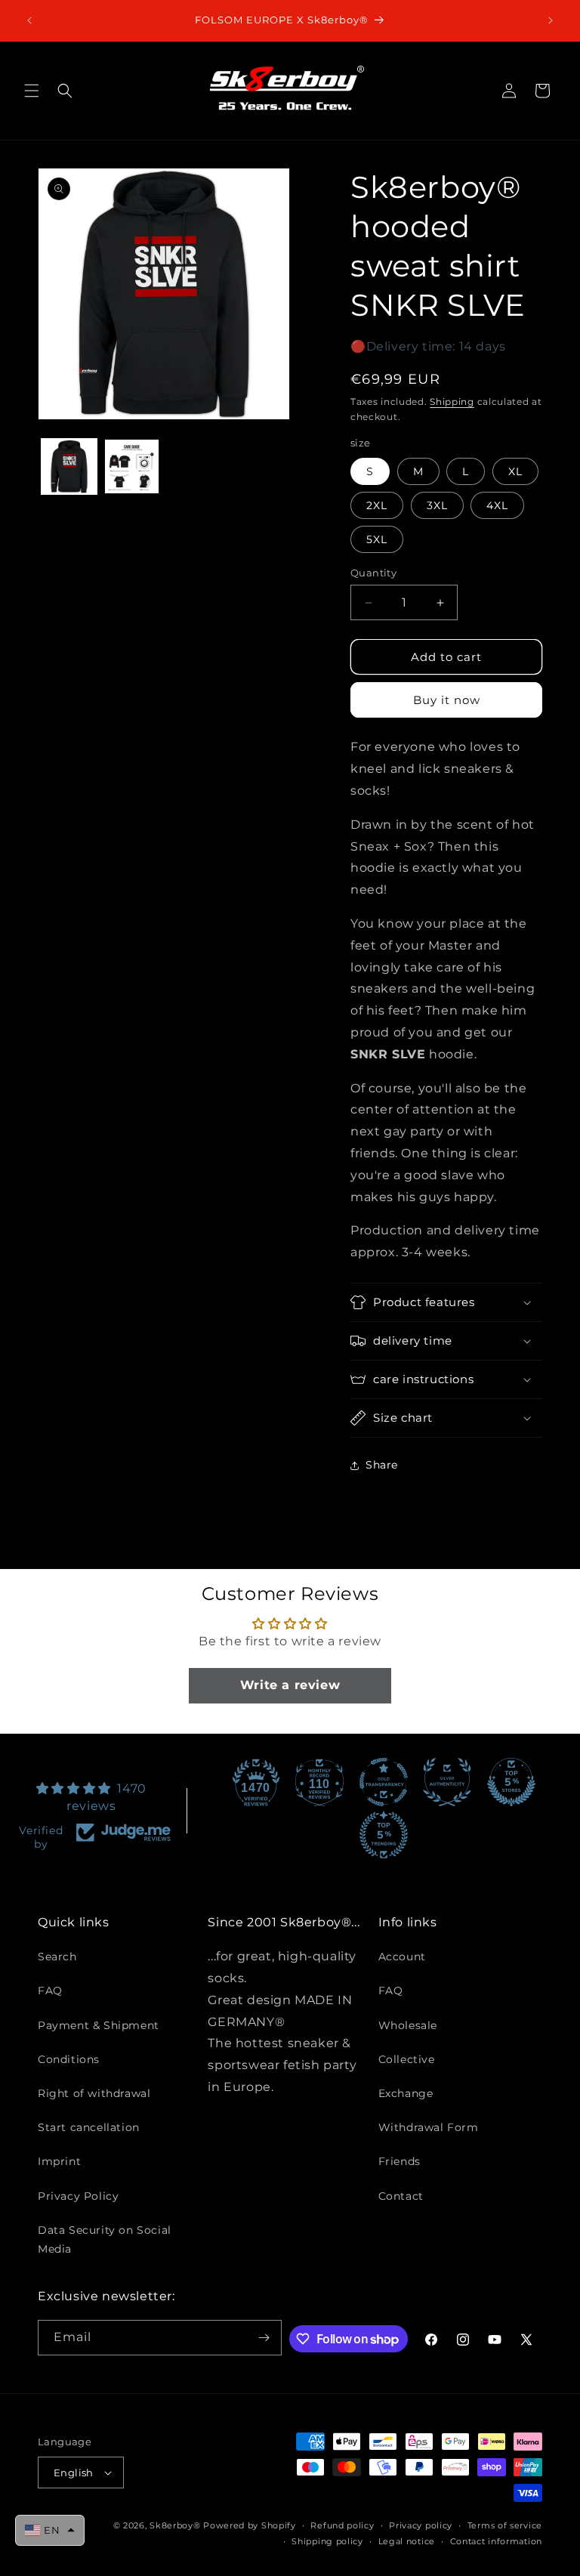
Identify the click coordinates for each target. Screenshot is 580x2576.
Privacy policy (421, 2525)
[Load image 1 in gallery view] (69, 466)
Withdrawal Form (429, 2127)
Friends (400, 2161)
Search (57, 1957)
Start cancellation (89, 2127)
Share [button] (382, 1465)
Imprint (59, 2161)
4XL (497, 505)
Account (402, 1957)
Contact (401, 2196)
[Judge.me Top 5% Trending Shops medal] (384, 1835)
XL (515, 471)
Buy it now (447, 700)
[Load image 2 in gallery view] (132, 466)
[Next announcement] (551, 20)
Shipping (452, 402)
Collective (407, 2059)
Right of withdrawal (94, 2093)
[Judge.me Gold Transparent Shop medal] (384, 1782)
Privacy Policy (78, 2196)
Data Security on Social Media (105, 2239)
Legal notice (407, 2541)
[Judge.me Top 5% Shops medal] (511, 1782)
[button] (32, 91)
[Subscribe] (264, 2338)
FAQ (50, 1991)
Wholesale (408, 2025)
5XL (377, 539)
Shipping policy (327, 2541)
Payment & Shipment (99, 2025)
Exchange (406, 2093)
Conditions (69, 2059)
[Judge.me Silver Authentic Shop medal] (447, 1782)
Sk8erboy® (175, 2525)
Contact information (496, 2541)
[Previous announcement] (29, 20)
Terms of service (505, 2525)
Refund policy (342, 2525)
